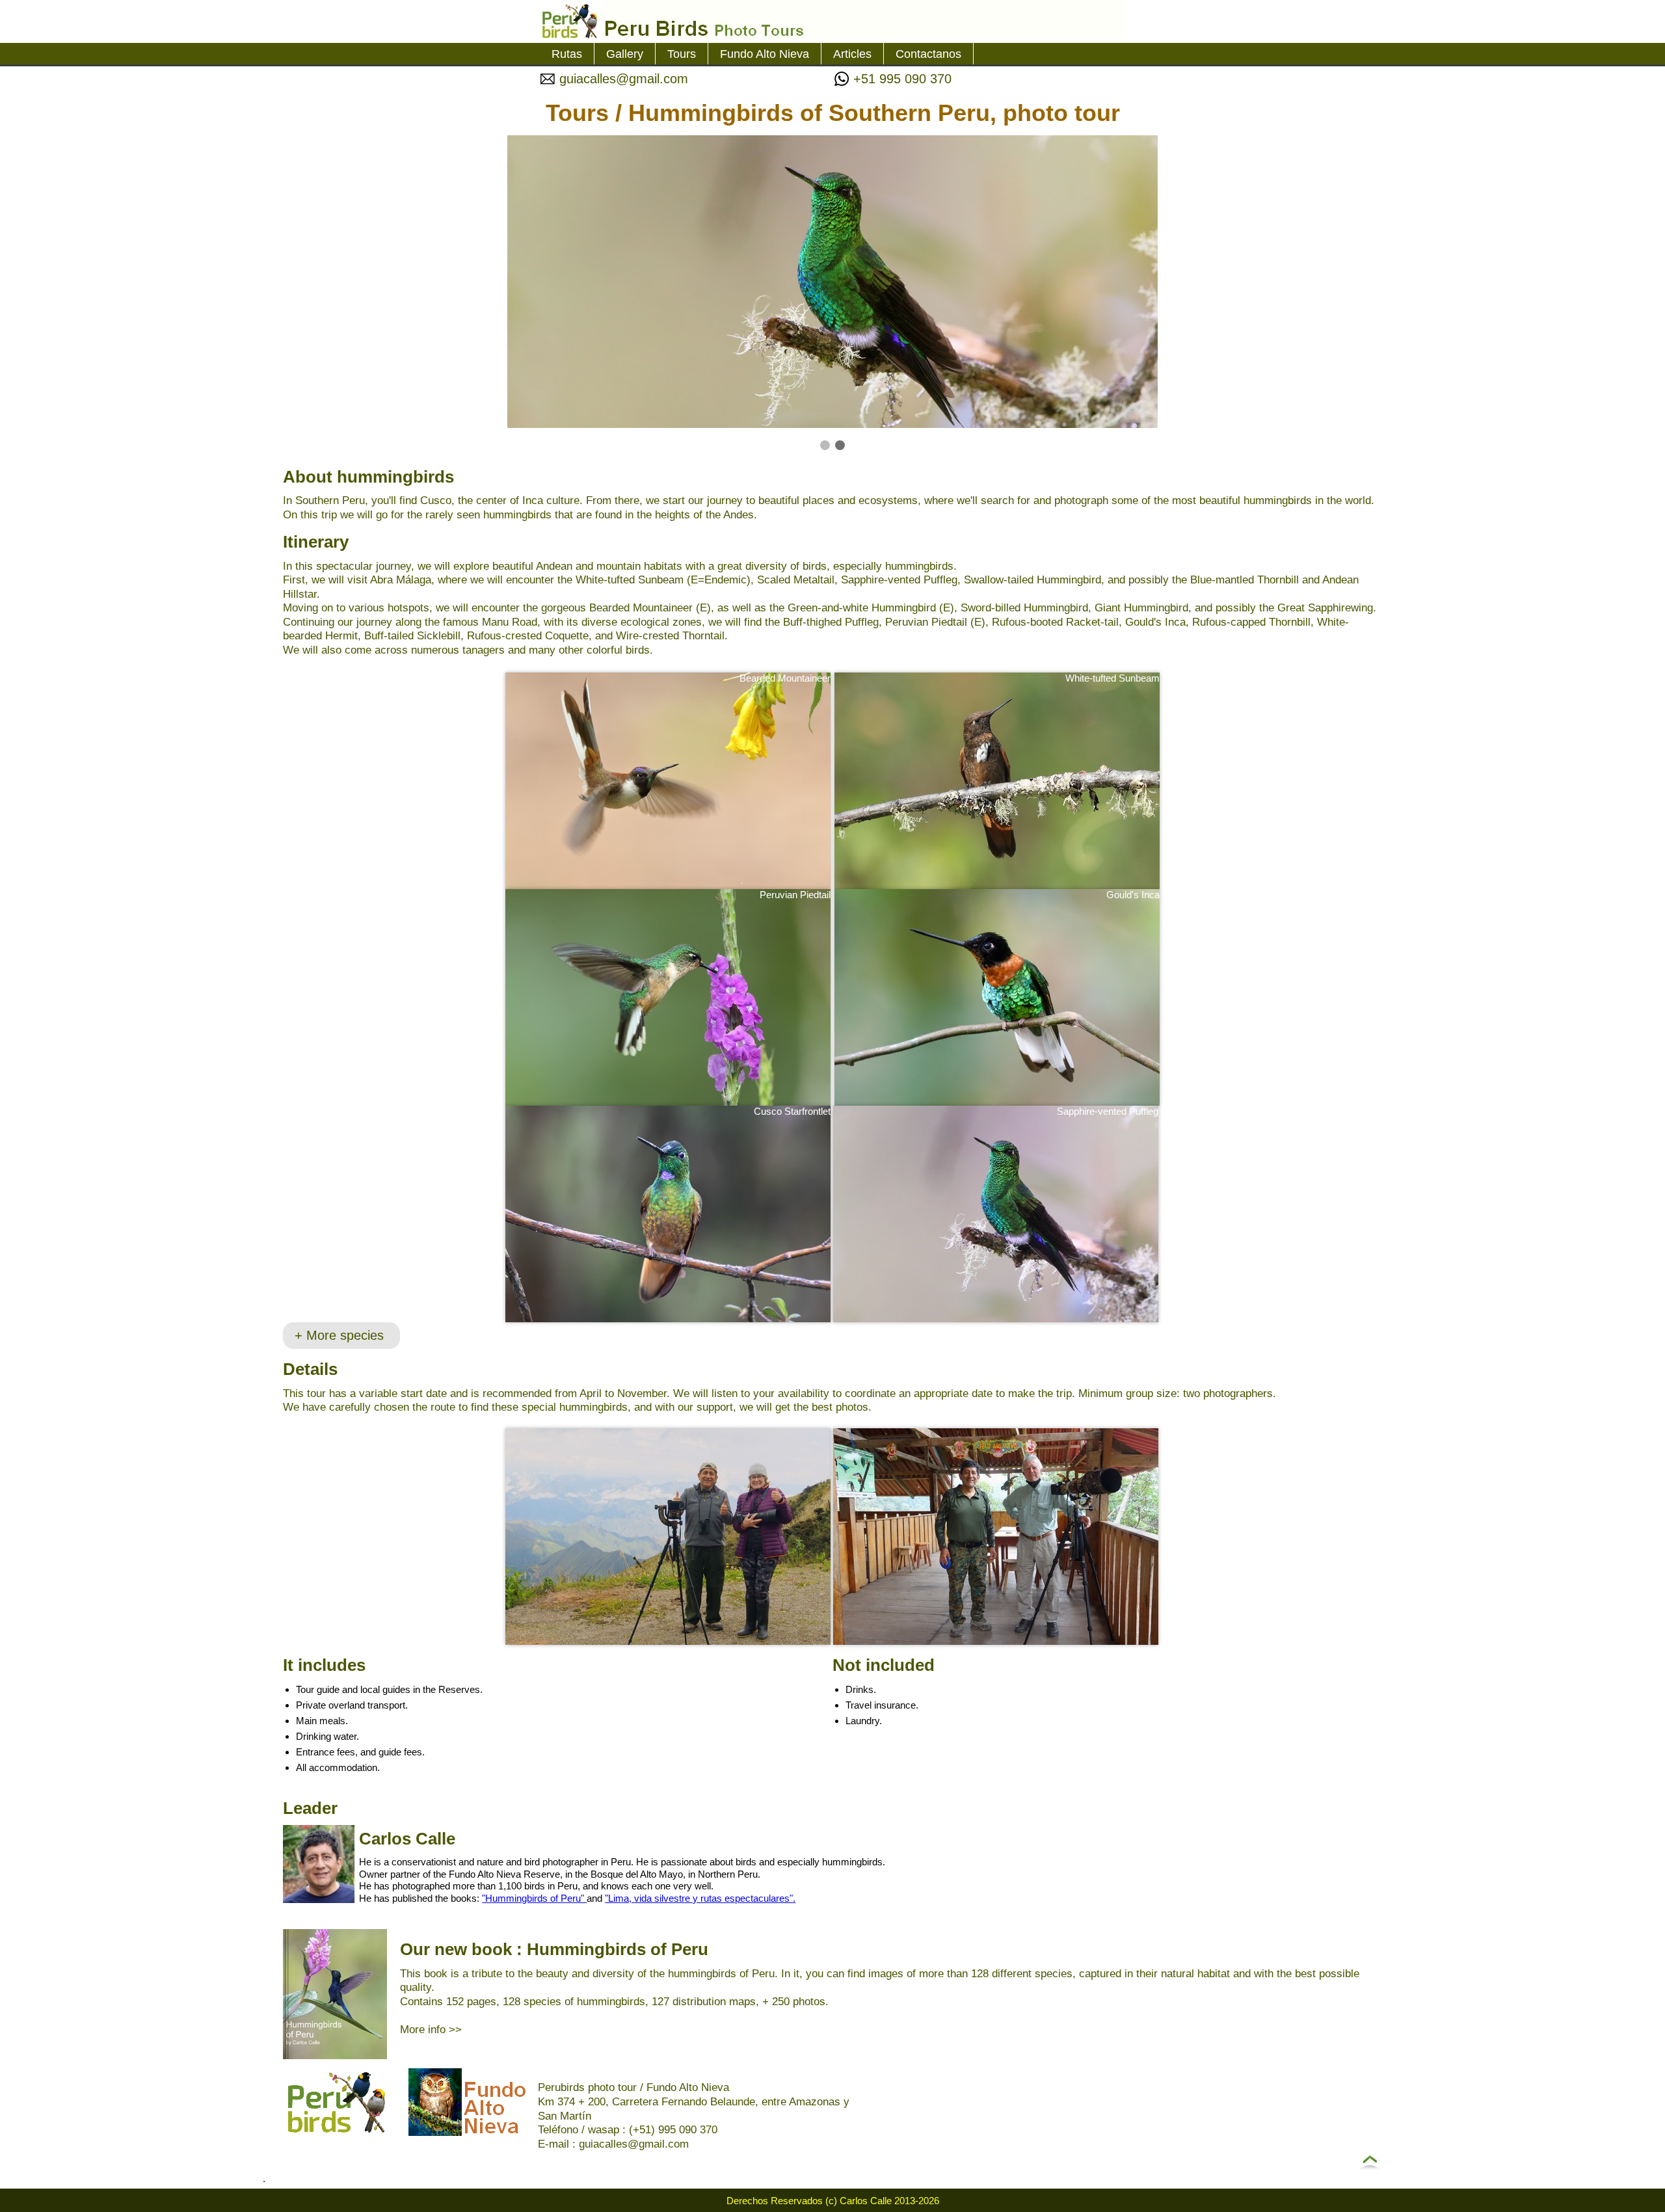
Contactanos (928, 54)
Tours (682, 54)
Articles (852, 54)
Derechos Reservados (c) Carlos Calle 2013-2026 (833, 2201)
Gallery (625, 54)
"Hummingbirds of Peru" (534, 1898)
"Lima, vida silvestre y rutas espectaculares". (700, 1898)
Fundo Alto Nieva (765, 54)
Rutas (567, 54)
